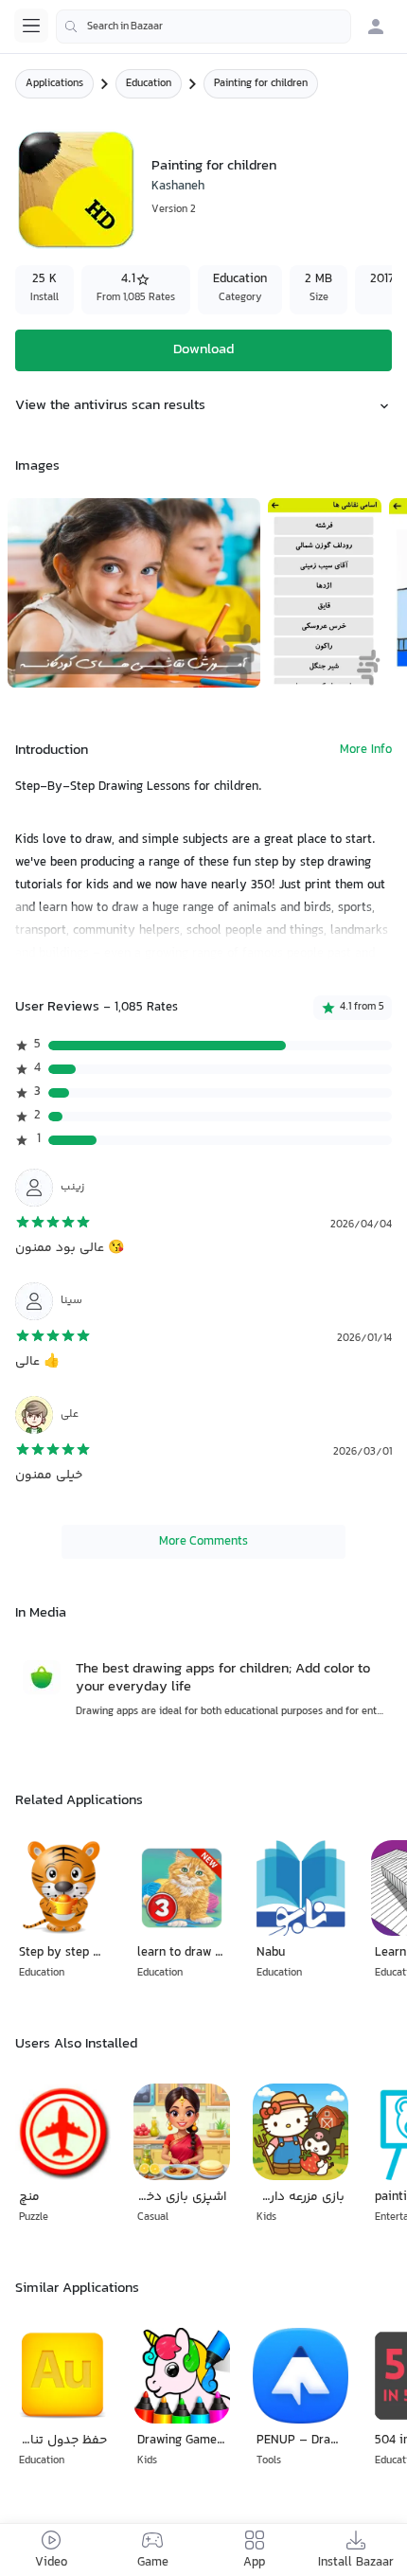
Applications (54, 84)
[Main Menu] (31, 26)
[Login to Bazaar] (376, 27)
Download (203, 350)
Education (149, 84)
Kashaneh (178, 187)
